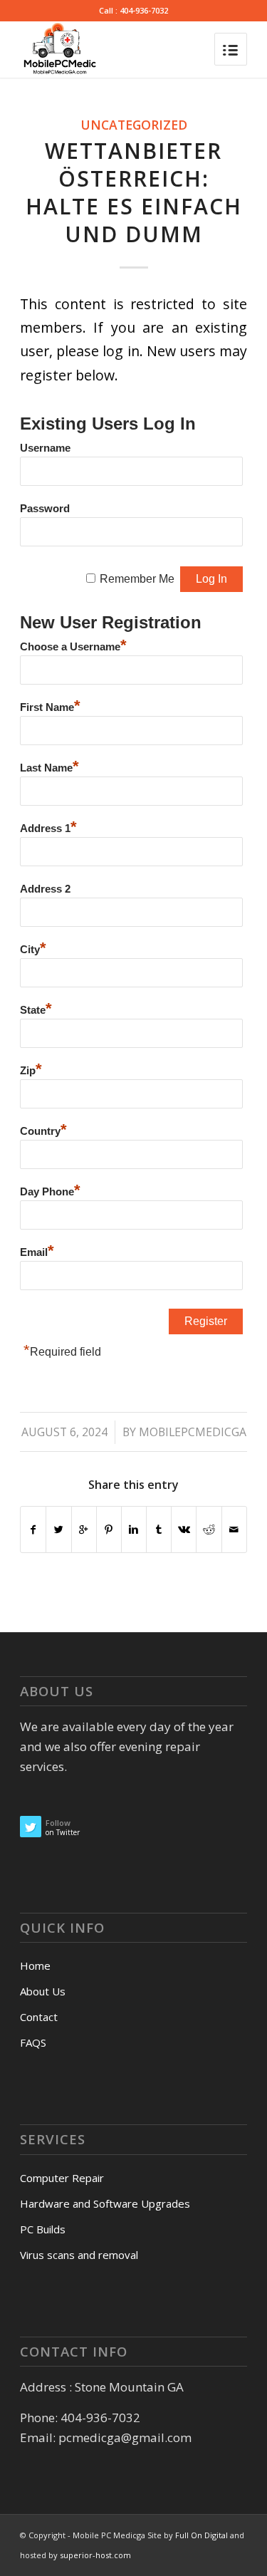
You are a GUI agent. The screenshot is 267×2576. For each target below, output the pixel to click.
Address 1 (48, 827)
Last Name (49, 766)
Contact (39, 2017)
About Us (43, 1991)
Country (43, 1129)
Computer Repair (62, 2178)
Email (37, 1251)
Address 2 (45, 889)
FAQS (33, 2042)
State (36, 1008)
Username (45, 448)
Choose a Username (73, 645)
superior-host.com (95, 2555)
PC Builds (43, 2229)
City (33, 948)
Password (45, 509)
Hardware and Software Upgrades (105, 2203)
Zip (31, 1069)
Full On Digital (203, 2535)
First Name (50, 706)
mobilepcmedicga (193, 1432)
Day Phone (50, 1190)
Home (35, 1965)
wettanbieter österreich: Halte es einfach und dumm (134, 192)
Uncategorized (134, 125)
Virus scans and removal (79, 2255)
